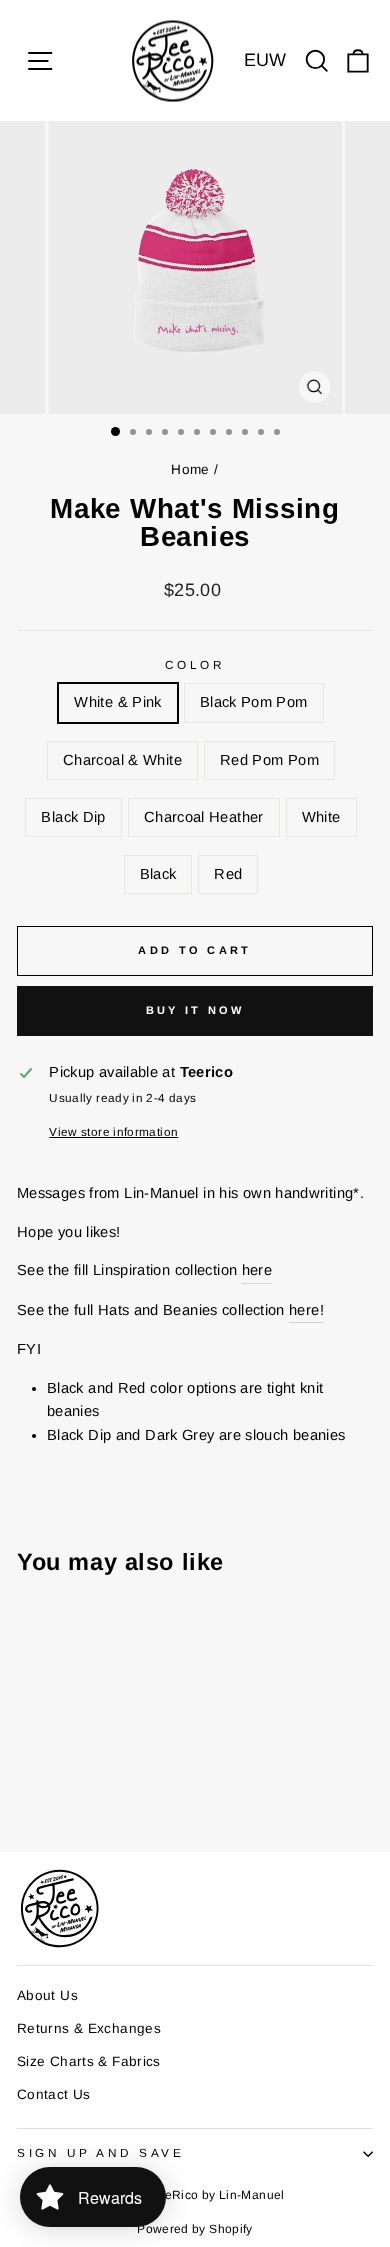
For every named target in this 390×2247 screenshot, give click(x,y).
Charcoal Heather (204, 817)
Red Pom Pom (269, 760)
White (321, 817)
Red (228, 874)
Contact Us (54, 2094)
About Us (47, 1995)
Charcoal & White (122, 760)
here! (306, 1310)
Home (190, 469)
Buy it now (195, 1010)
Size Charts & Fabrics (89, 2061)
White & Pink (117, 702)
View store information (113, 1131)
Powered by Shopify (195, 2229)
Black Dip (73, 817)
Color (195, 664)
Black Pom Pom (254, 702)
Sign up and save (101, 2152)
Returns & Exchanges (89, 2028)
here (257, 1270)
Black (158, 874)
